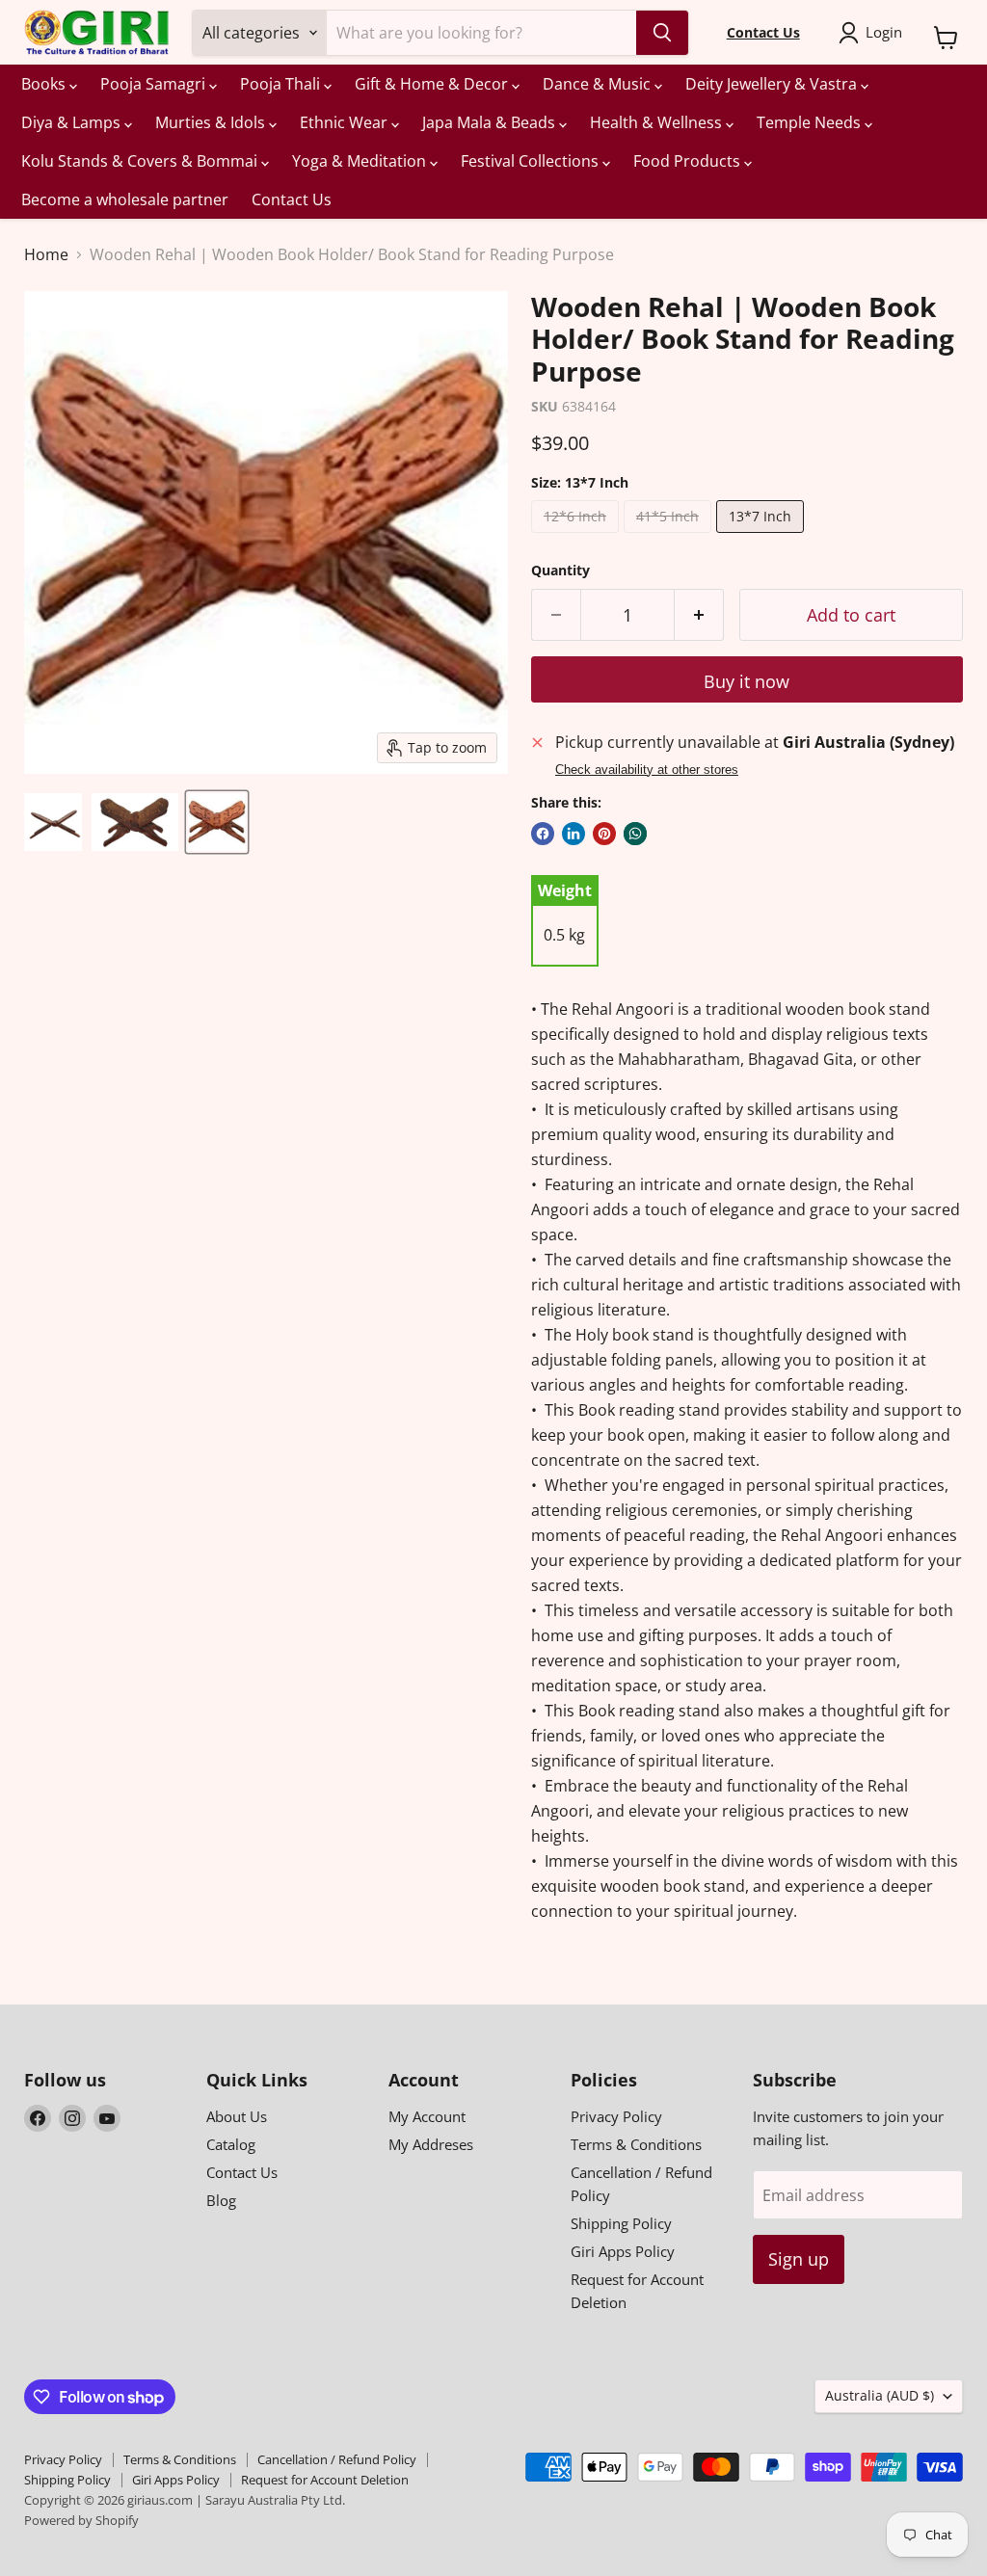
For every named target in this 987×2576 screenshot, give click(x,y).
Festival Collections (532, 161)
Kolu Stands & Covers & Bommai (141, 161)
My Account (427, 2116)
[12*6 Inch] (577, 537)
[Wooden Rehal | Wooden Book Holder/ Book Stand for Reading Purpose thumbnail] (53, 822)
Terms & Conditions (636, 2144)
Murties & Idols (212, 122)
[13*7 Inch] (762, 537)
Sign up (799, 2259)
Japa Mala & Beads (491, 122)
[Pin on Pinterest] (604, 834)
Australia (880, 2395)
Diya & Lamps (73, 122)
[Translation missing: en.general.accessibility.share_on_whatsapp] (635, 834)
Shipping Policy (621, 2223)
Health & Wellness (658, 122)
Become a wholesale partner (125, 199)
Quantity (560, 571)
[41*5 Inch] (670, 537)
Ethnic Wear (346, 122)
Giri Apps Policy (623, 2251)
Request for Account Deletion (325, 2480)
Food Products (689, 161)
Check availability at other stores (647, 770)
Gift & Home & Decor (433, 84)
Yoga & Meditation (361, 161)
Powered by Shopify (81, 2520)
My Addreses (431, 2144)
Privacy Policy (616, 2116)
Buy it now (747, 681)
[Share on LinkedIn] (574, 834)
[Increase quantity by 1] (699, 615)
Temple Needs (811, 122)
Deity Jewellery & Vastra (773, 84)
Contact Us (292, 199)
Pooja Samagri (155, 84)
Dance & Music (599, 84)
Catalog (231, 2144)
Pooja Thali (282, 84)
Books (45, 84)
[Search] (662, 33)
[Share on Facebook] (543, 834)
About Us (237, 2116)
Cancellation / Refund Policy (337, 2459)
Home (46, 254)
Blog (221, 2200)
